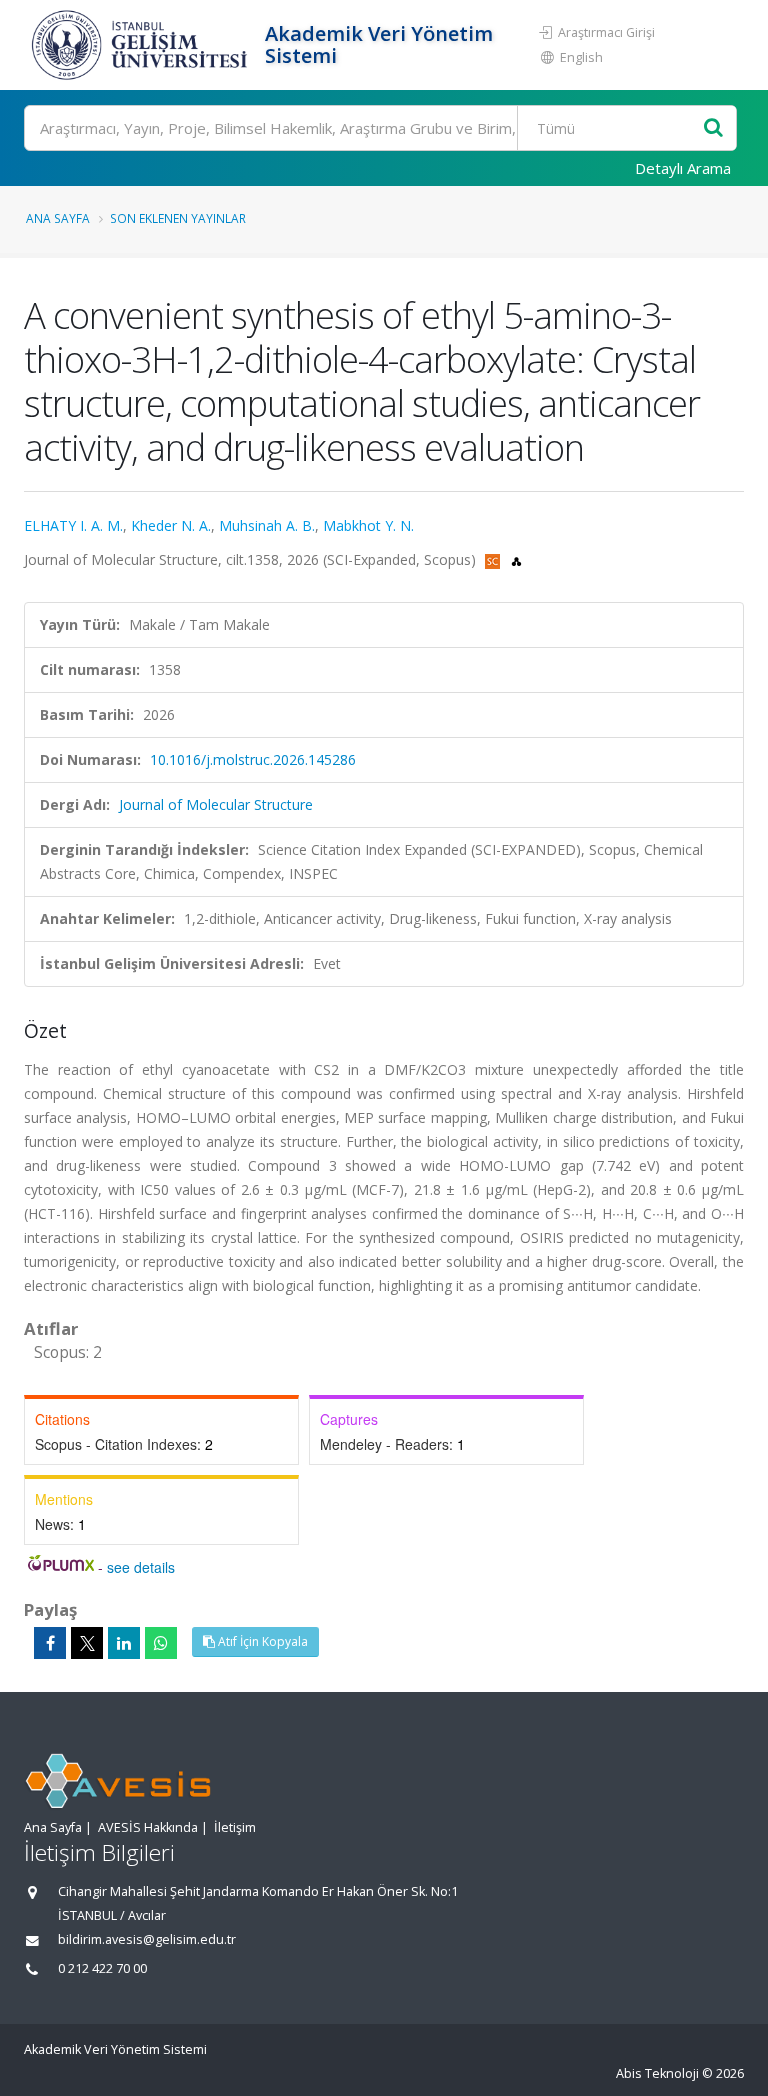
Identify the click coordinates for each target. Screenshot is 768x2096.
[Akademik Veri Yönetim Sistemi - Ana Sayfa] (142, 45)
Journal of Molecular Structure (216, 804)
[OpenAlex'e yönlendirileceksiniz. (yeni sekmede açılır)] (516, 559)
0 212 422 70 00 (102, 1968)
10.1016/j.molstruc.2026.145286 (253, 759)
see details (141, 1567)
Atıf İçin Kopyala (261, 1641)
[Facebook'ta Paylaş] (50, 1643)
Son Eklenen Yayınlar (178, 218)
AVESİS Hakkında (148, 1827)
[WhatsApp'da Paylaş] (161, 1643)
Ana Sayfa (58, 218)
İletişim (235, 1827)
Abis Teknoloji (657, 2073)
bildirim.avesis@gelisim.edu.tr (147, 1939)
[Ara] (713, 128)
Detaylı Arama (683, 168)
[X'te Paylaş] (87, 1643)
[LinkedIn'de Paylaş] (124, 1643)
